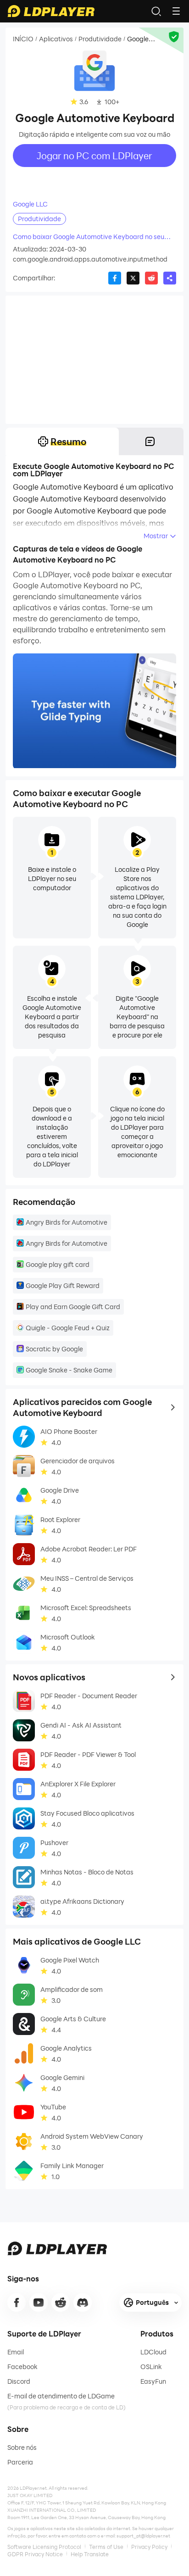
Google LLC (30, 204)
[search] (156, 11)
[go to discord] (83, 2303)
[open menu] (176, 11)
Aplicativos (56, 39)
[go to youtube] (39, 2303)
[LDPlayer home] (51, 11)
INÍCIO (23, 39)
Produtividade (100, 39)
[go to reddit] (61, 2303)
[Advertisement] (94, 360)
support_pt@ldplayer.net (143, 2536)
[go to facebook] (17, 2303)
